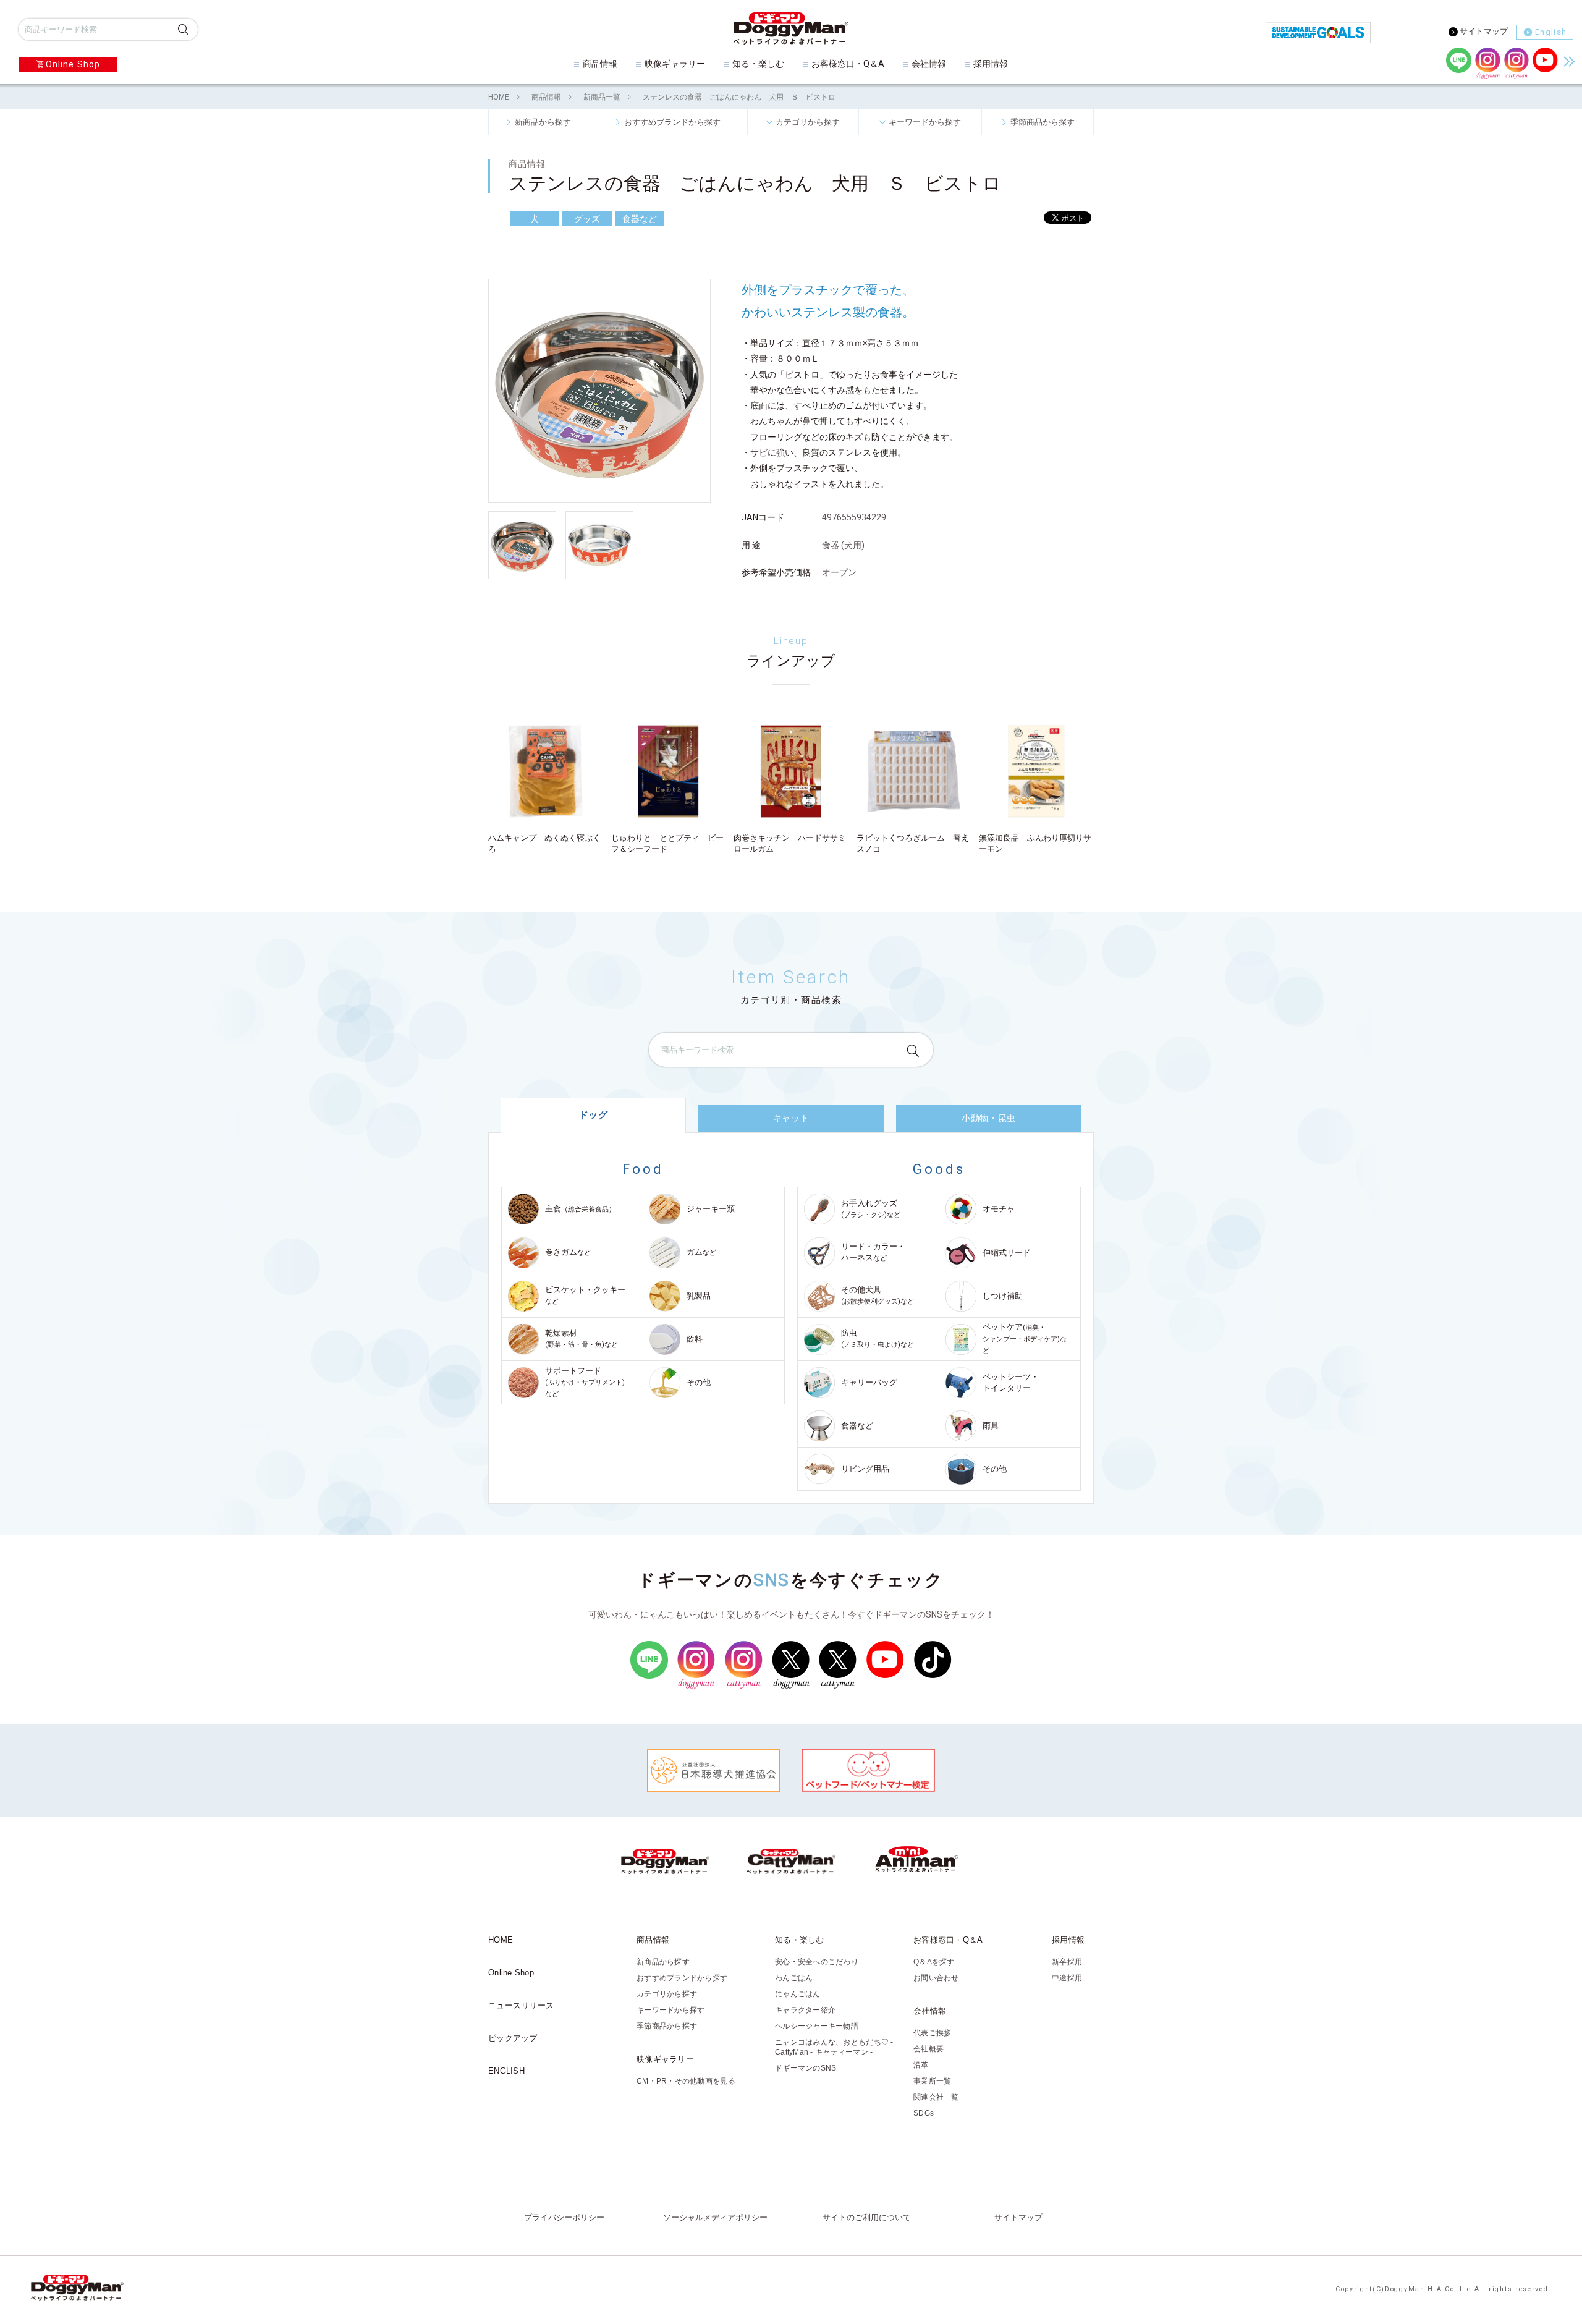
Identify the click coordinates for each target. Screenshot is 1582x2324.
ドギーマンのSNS (806, 2068)
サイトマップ (1484, 31)
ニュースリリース (521, 2005)
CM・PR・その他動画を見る (686, 2081)
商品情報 (600, 64)
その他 (699, 1382)
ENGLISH (506, 2071)
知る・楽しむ (758, 64)
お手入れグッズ (871, 1209)
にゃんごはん (798, 1994)
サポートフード (585, 1382)
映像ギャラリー (675, 64)
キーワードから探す (925, 122)
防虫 (878, 1338)
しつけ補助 (1003, 1296)
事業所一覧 (932, 2081)
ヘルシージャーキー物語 (817, 2026)
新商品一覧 (602, 97)
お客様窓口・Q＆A (848, 64)
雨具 (991, 1426)
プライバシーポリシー (564, 2218)
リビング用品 (865, 1469)
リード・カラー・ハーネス (873, 1252)
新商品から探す (543, 122)
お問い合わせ (936, 1978)
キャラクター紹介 (805, 2010)
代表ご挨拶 (932, 2033)
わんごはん (794, 1978)
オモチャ (999, 1209)
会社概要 (928, 2049)
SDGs (924, 2113)
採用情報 (991, 64)
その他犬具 (878, 1295)
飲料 (695, 1339)
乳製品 (699, 1296)
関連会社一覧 (936, 2097)
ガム (701, 1252)
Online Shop (73, 64)
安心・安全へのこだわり (817, 1962)
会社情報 (929, 64)
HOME (499, 97)
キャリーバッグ (869, 1382)
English (1551, 32)
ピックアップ (513, 2038)
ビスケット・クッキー (585, 1295)
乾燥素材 (582, 1338)
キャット (791, 1118)
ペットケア (1025, 1338)
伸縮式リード (1007, 1253)
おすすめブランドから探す (672, 122)
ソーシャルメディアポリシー (715, 2218)
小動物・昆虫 (988, 1118)
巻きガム (568, 1252)
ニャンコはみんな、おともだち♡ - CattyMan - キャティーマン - (834, 2047)
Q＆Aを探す (934, 1962)
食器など (857, 1426)
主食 (580, 1209)
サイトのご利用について (867, 2218)
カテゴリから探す (808, 122)
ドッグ (594, 1115)
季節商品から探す (1043, 122)
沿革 (921, 2065)
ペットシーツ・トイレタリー (1011, 1382)
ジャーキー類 (711, 1209)
